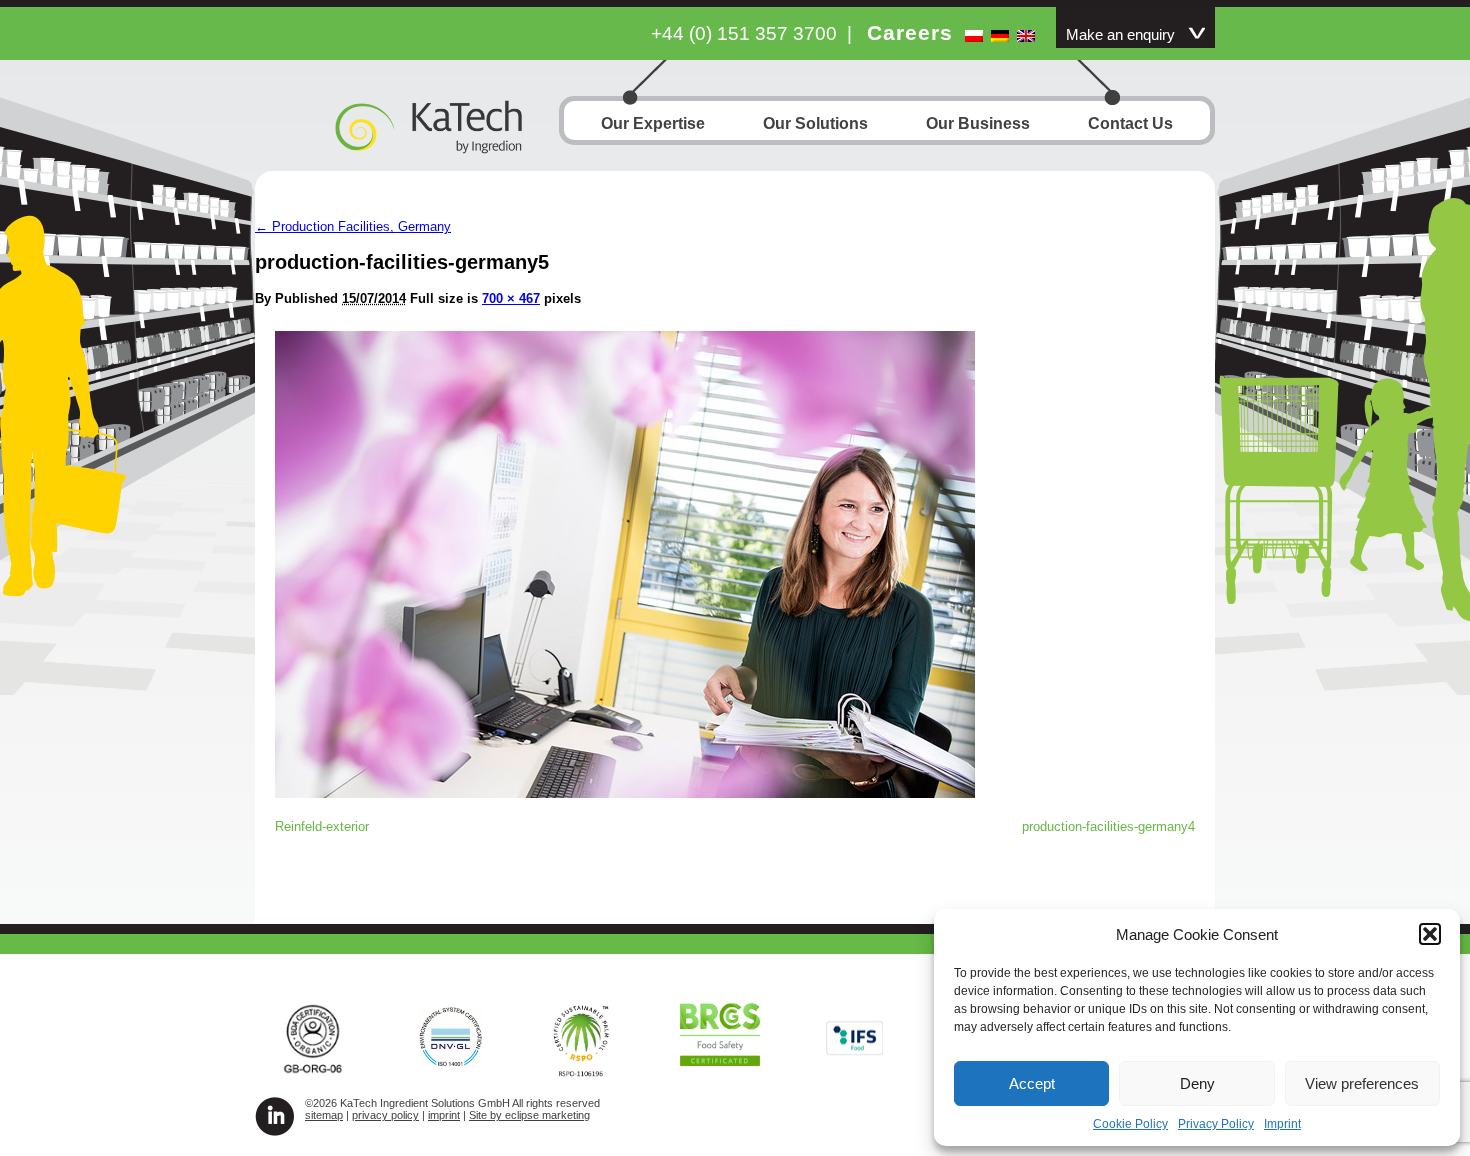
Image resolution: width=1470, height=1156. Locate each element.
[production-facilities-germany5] (625, 792)
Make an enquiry (1120, 35)
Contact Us (1130, 123)
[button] (1430, 934)
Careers (910, 32)
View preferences (1362, 1083)
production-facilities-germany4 (1108, 826)
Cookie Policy (1130, 1124)
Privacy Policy (1216, 1124)
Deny (1197, 1083)
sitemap (324, 1115)
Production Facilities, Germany (353, 226)
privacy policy (385, 1115)
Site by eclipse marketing (529, 1115)
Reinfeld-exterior (322, 826)
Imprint (1282, 1124)
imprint (444, 1115)
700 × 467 (511, 298)
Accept (1032, 1083)
